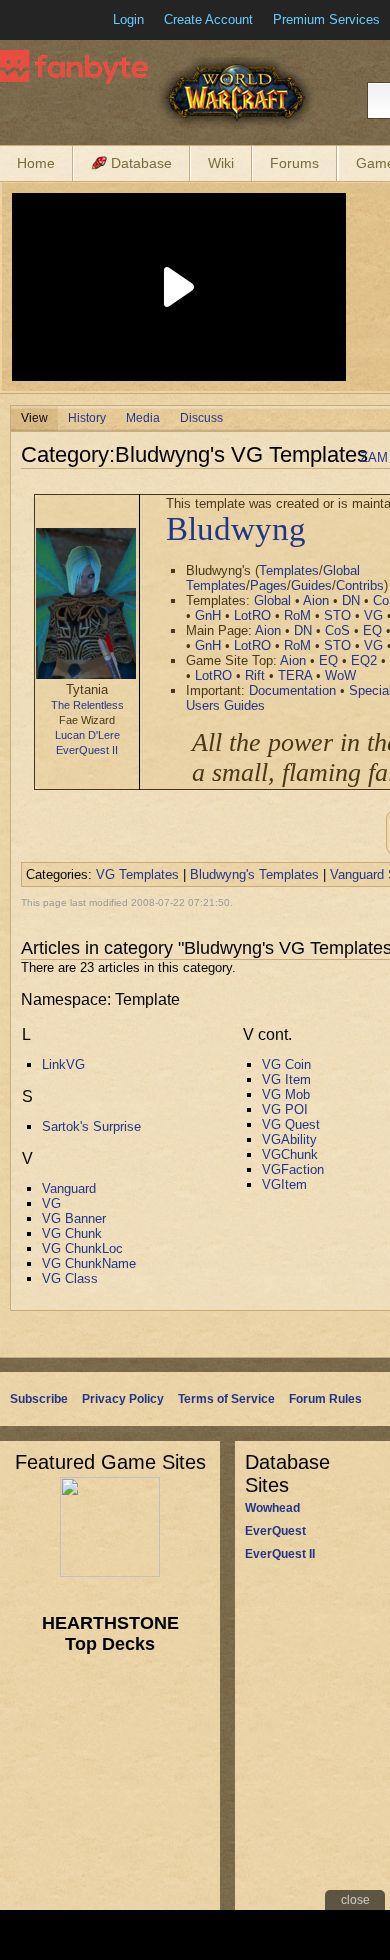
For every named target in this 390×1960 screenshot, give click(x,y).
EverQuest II (87, 750)
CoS (337, 630)
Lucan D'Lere (87, 735)
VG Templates (137, 874)
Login (128, 19)
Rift (255, 675)
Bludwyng (236, 529)
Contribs (360, 585)
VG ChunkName (89, 1263)
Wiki (221, 163)
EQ (372, 630)
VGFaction (293, 1169)
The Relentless (87, 705)
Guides (311, 585)
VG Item (286, 1079)
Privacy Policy (123, 1399)
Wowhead (272, 1508)
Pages (268, 585)
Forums (294, 163)
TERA (295, 675)
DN (351, 600)
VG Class (70, 1278)
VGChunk (290, 1154)
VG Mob (286, 1094)
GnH (208, 615)
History (87, 418)
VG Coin (286, 1064)
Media (143, 418)
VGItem (284, 1184)
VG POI (285, 1109)
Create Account (208, 19)
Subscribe (39, 1399)
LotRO (252, 615)
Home (36, 163)
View (34, 418)
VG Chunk (72, 1233)
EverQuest (275, 1531)
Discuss (201, 418)
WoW (340, 675)
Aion (316, 600)
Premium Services (326, 19)
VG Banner (74, 1218)
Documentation (292, 690)
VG (373, 615)
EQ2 (364, 660)
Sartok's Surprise (91, 1126)
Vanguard (69, 1188)
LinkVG (63, 1064)
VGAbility (289, 1139)
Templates (289, 570)
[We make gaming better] (64, 20)
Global (272, 600)
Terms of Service (226, 1399)
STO (337, 615)
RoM (297, 615)
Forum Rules (325, 1399)
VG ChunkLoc (82, 1248)
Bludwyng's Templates (254, 874)
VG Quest (291, 1124)
